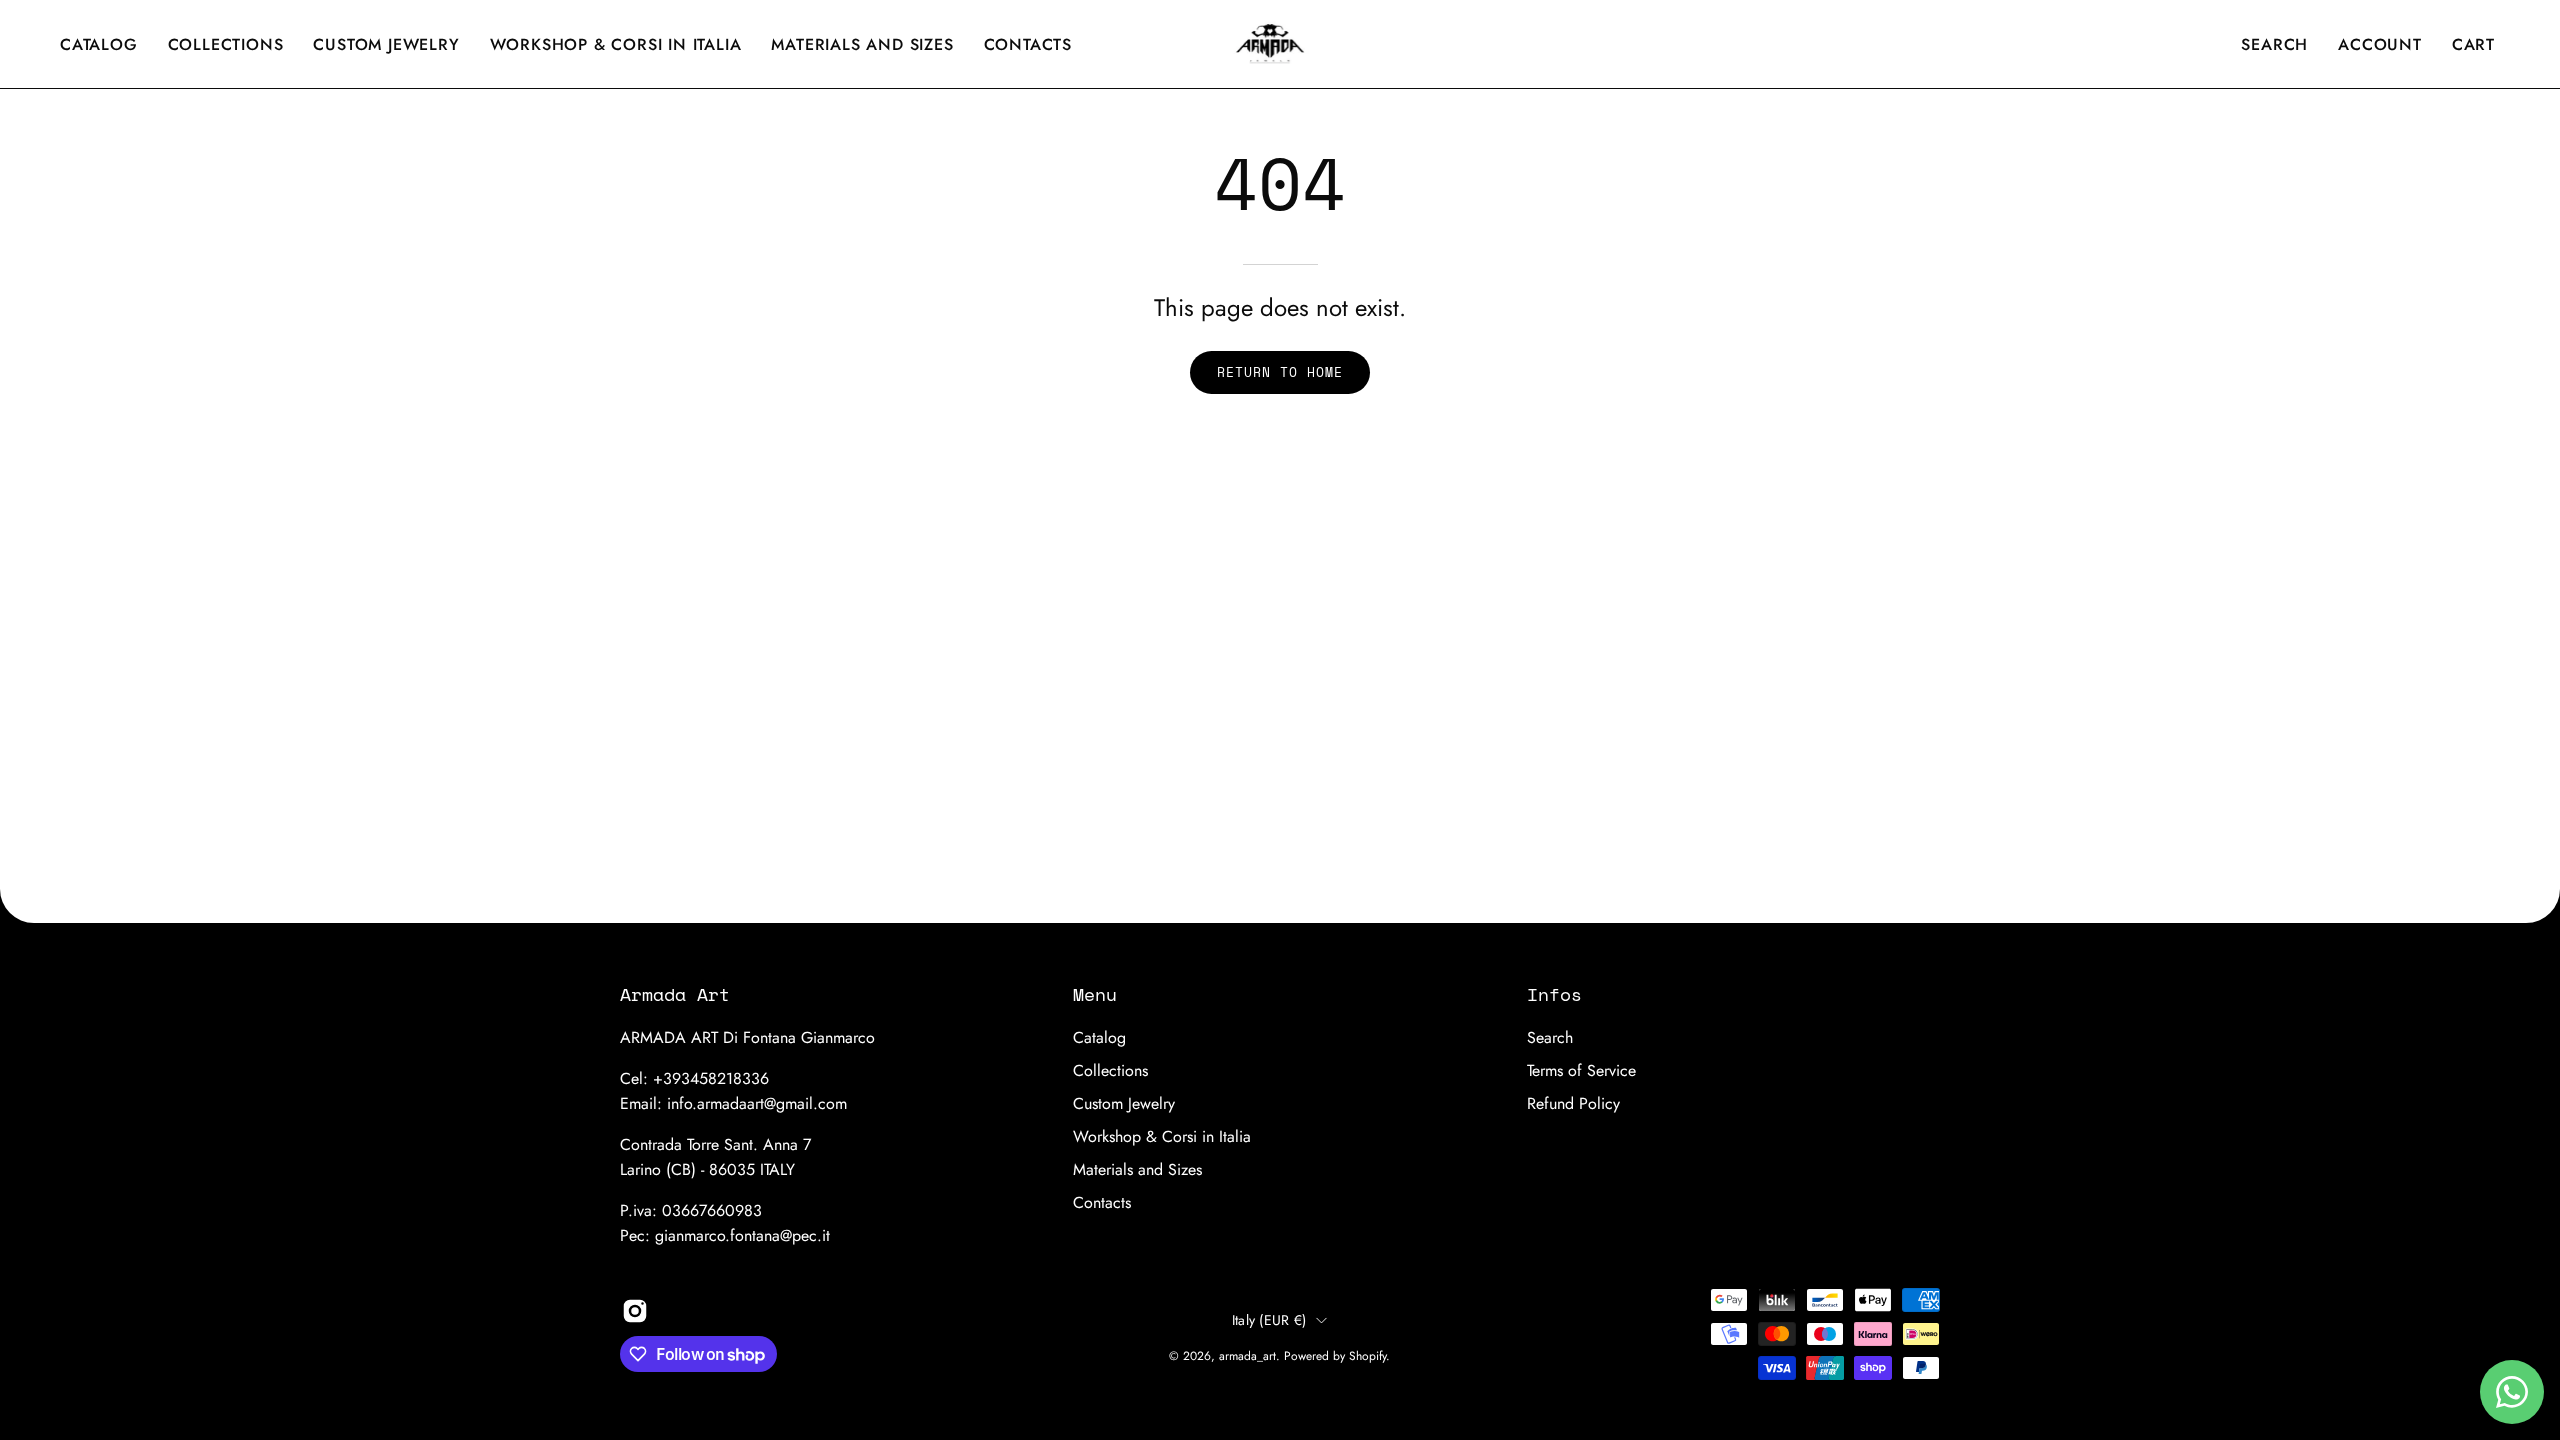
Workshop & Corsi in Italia (1162, 1136)
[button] (616, 44)
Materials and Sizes (1137, 1169)
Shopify (1367, 1356)
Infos (1554, 994)
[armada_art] (1280, 44)
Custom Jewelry (1124, 1103)
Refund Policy (1573, 1103)
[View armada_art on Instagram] (635, 1311)
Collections (1110, 1070)
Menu (1095, 994)
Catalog (1099, 1037)
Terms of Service (1581, 1070)
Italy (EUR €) (1269, 1320)
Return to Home (1279, 372)
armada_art (1247, 1356)
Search (1550, 1037)
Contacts (1102, 1202)
